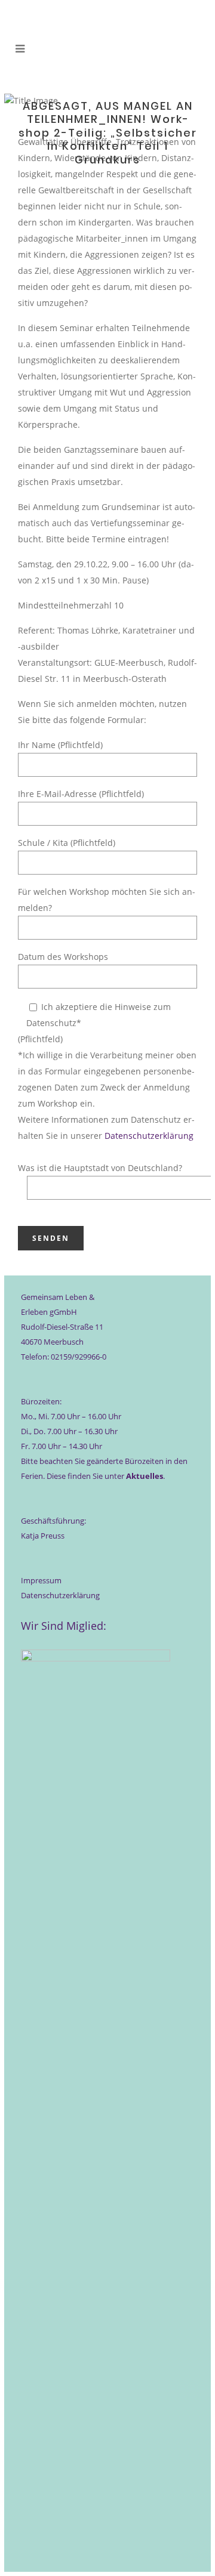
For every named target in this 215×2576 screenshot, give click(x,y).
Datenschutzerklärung (149, 1136)
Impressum (41, 1580)
